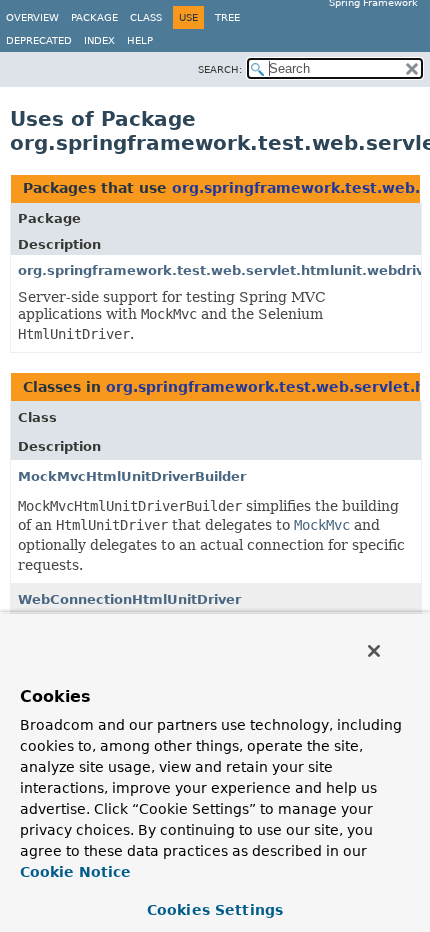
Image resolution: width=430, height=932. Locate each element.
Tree (227, 17)
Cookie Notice (75, 872)
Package (94, 17)
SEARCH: (220, 69)
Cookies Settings (215, 910)
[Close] (374, 651)
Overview (32, 17)
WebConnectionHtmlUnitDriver (129, 599)
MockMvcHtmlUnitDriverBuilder (132, 476)
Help (140, 40)
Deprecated (39, 40)
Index (99, 40)
